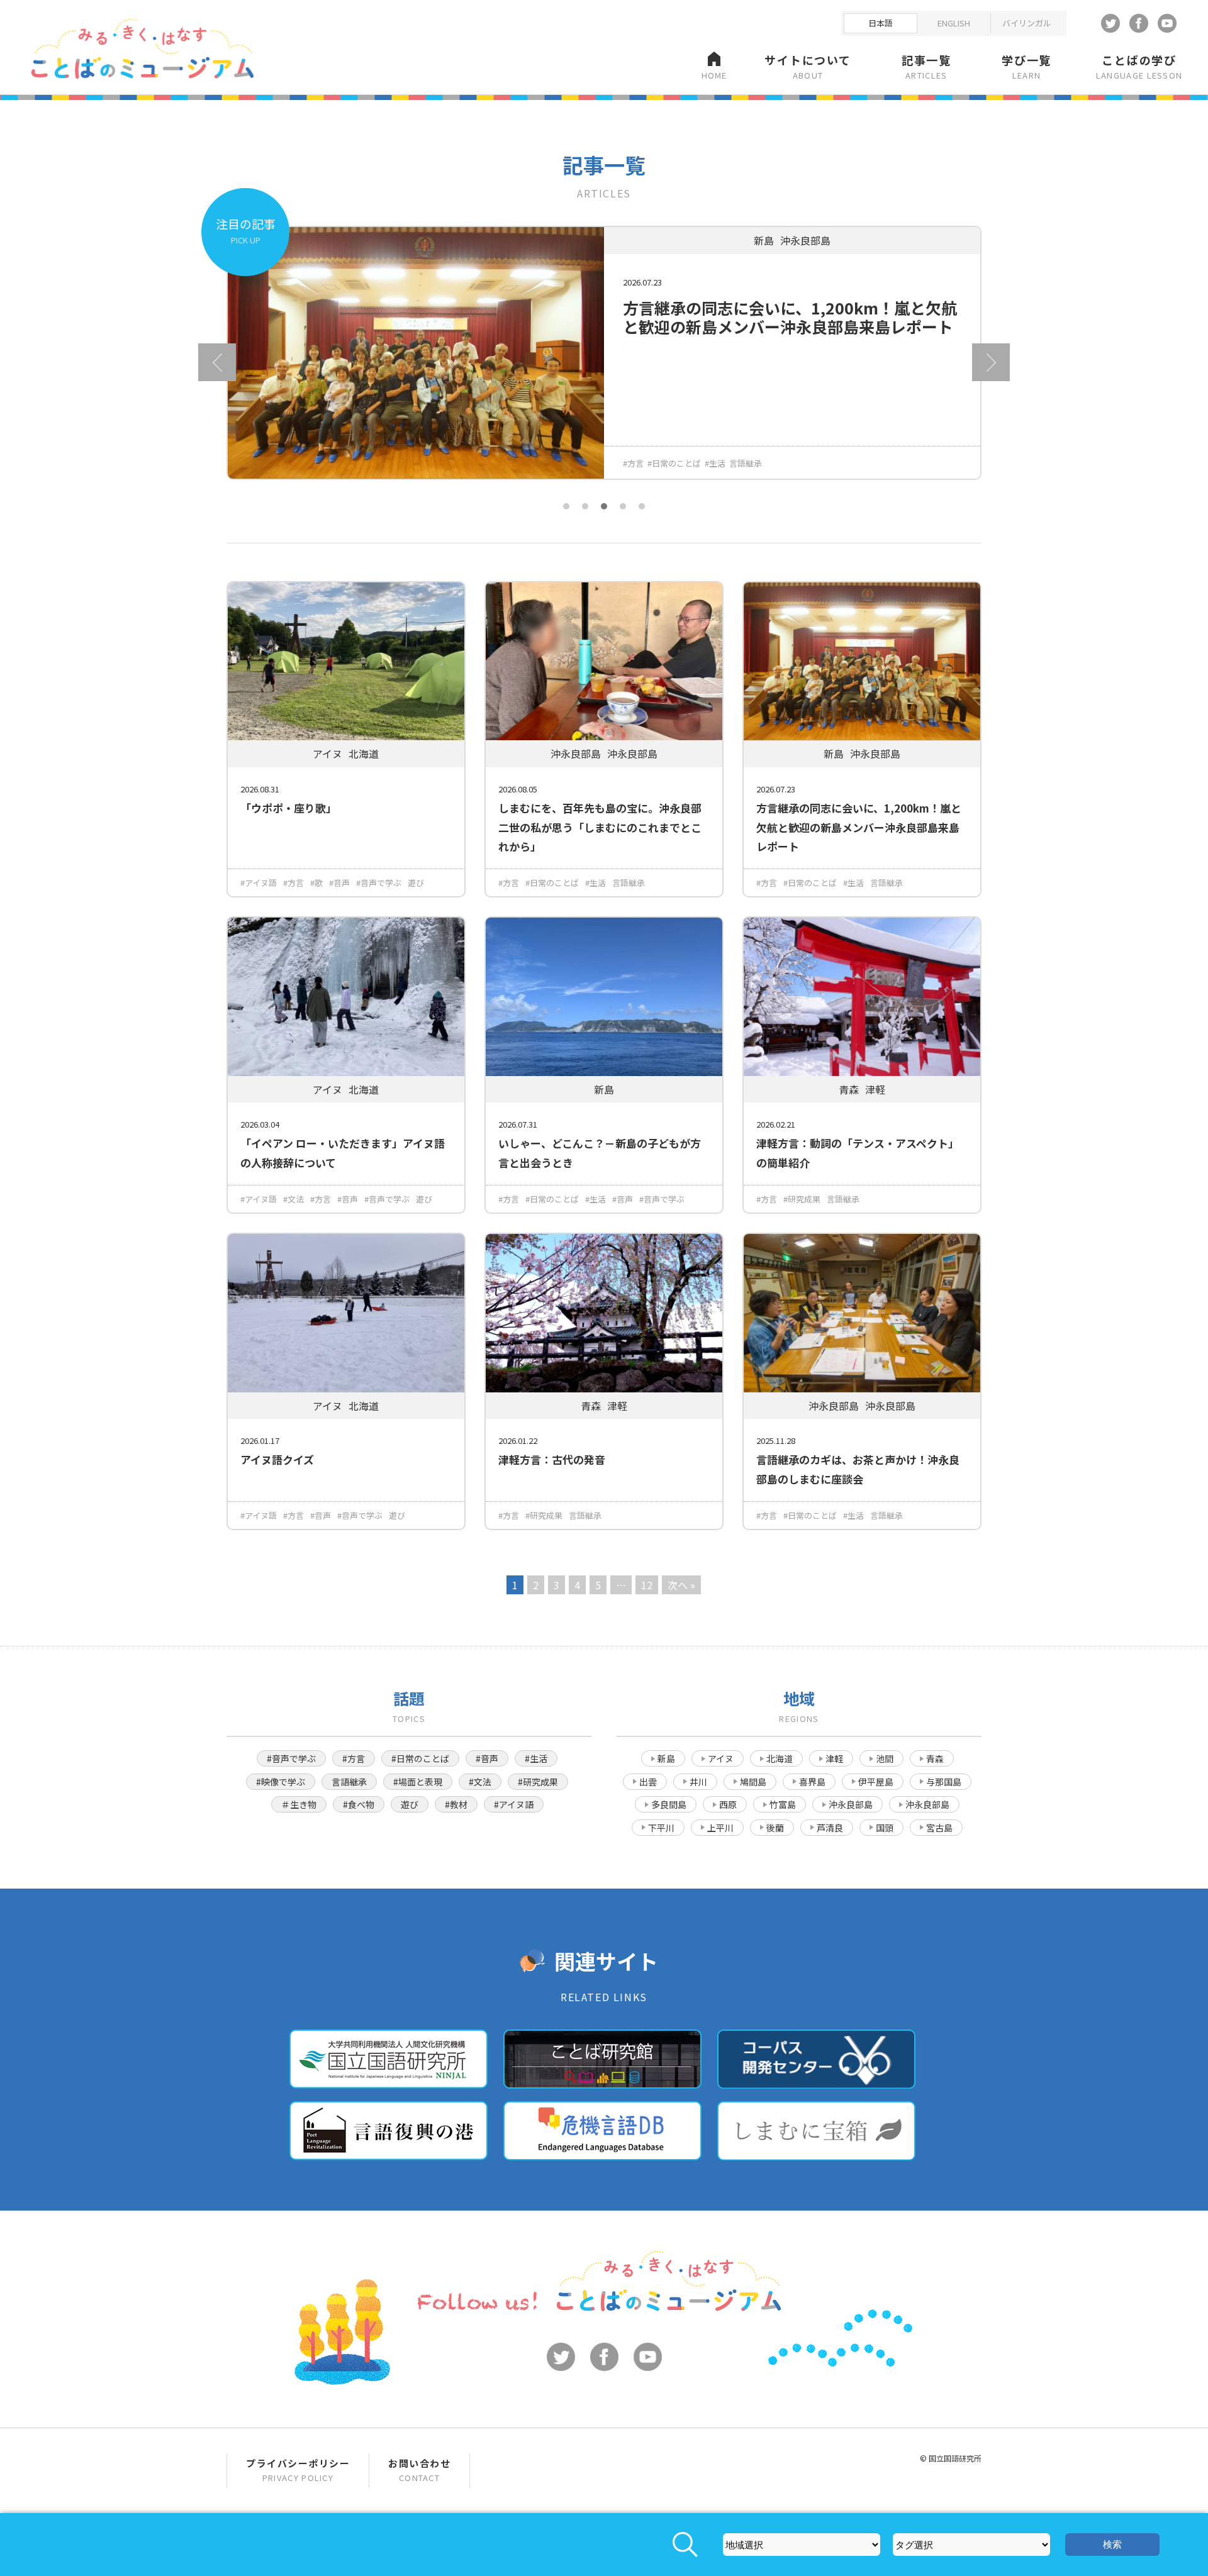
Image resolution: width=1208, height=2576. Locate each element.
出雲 (648, 1782)
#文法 (294, 1199)
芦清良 (830, 1828)
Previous (217, 362)
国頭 (885, 1828)
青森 (935, 1758)
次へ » (681, 1585)
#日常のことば (674, 463)
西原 (728, 1804)
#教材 (456, 1804)
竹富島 (783, 1804)
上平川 (720, 1828)
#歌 (316, 883)
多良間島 (669, 1804)
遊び (416, 883)
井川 (698, 1782)
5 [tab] (642, 506)
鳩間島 (753, 1782)
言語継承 (746, 463)
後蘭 (775, 1828)
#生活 (715, 463)
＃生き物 (299, 1804)
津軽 (834, 1758)
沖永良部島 (851, 1804)
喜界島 (812, 1782)
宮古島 (939, 1828)
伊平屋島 (876, 1782)
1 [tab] (566, 506)
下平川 (661, 1828)
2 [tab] (585, 506)
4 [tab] (623, 506)
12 (647, 1585)
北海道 (780, 1758)
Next (991, 362)
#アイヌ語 (259, 883)
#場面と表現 (418, 1782)
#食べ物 (359, 1804)
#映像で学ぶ (281, 1782)
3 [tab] (604, 506)
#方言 (633, 463)
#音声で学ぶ (379, 883)
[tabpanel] (604, 362)
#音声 (339, 883)
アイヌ (721, 1758)
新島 (666, 1758)
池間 (885, 1758)
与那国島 (944, 1782)
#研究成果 (802, 1199)
